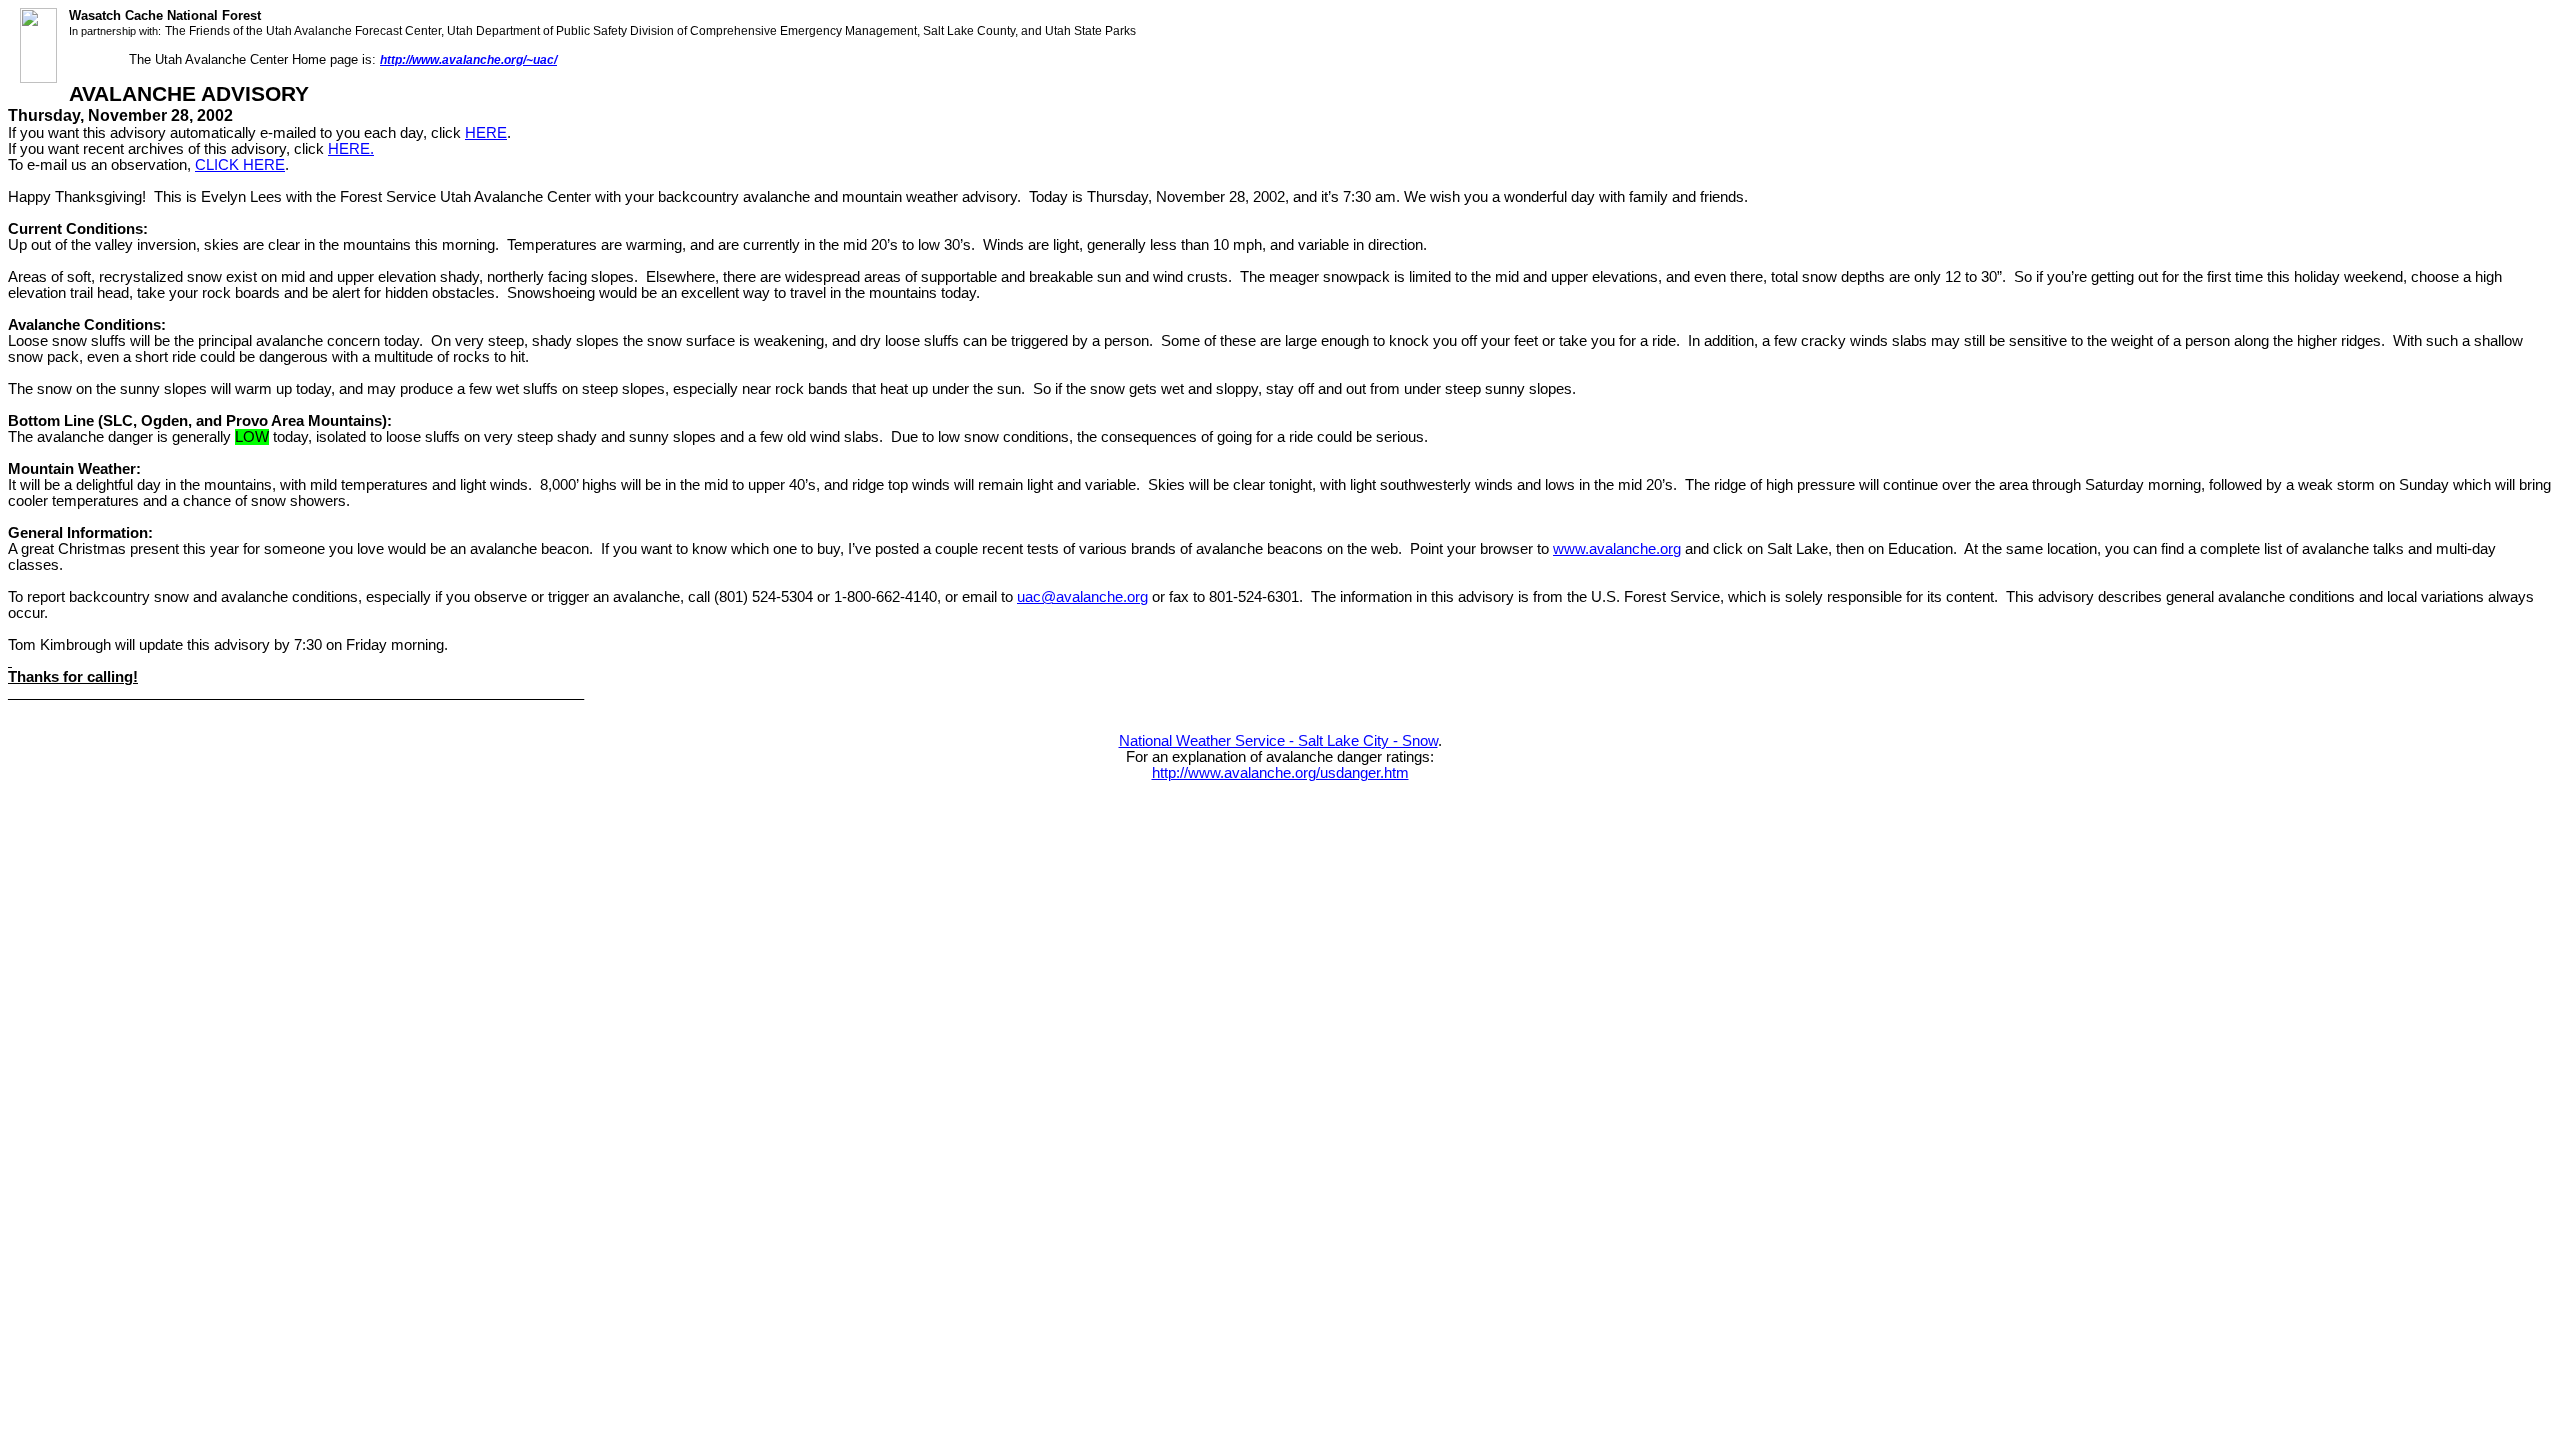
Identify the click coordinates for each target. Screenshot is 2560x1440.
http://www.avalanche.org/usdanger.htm (1280, 773)
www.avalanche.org (1617, 549)
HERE (486, 133)
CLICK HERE (240, 165)
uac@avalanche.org (1082, 597)
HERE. (351, 149)
